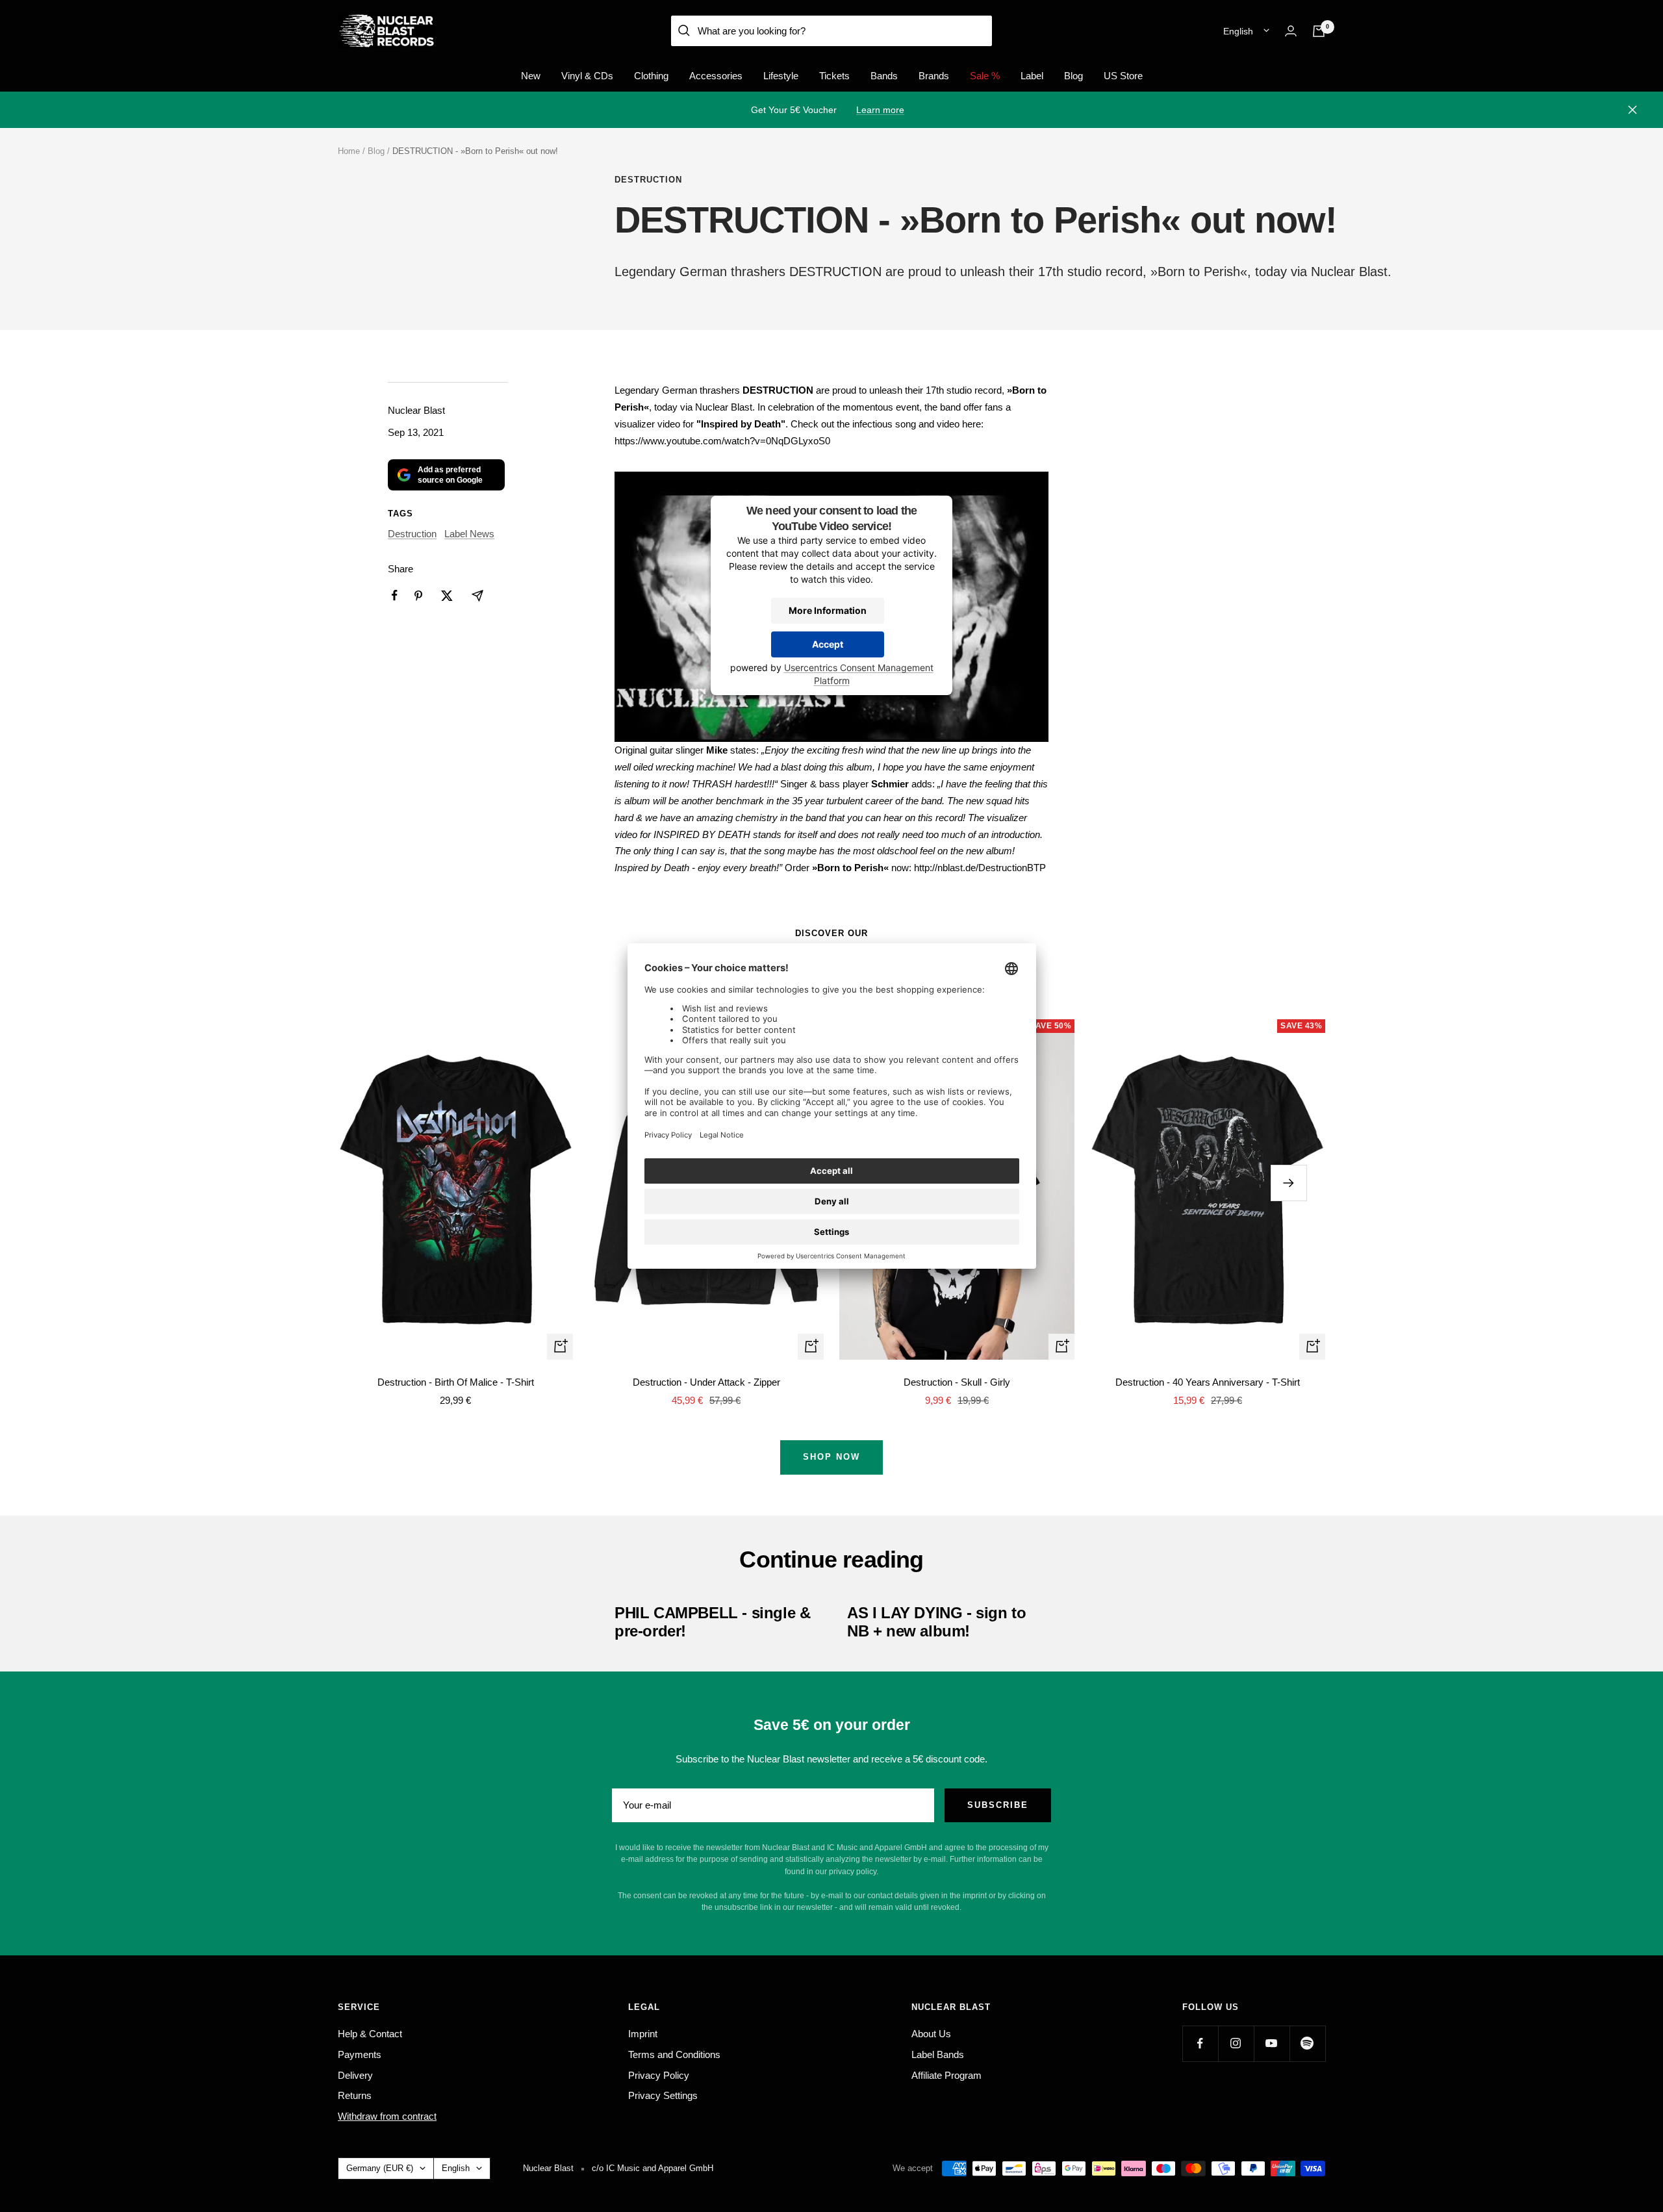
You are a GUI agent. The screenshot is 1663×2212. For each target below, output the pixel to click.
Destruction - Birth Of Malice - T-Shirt (456, 1382)
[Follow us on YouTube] (1272, 2043)
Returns (355, 2095)
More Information (828, 611)
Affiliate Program (946, 2075)
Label (1032, 76)
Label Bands (938, 2054)
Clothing (651, 76)
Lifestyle (781, 76)
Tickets (834, 76)
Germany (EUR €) (380, 2168)
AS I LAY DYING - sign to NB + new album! (936, 1622)
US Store (1123, 76)
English (1238, 31)
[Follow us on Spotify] (1307, 2043)
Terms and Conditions (674, 2054)
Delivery (355, 2075)
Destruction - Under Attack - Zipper (706, 1382)
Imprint (643, 2034)
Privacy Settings (663, 2095)
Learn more (880, 110)
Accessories (716, 76)
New (531, 76)
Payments (360, 2054)
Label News (469, 534)
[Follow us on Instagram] (1236, 2043)
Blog (1073, 76)
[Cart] (1319, 31)
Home (349, 151)
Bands (884, 76)
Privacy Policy (659, 2075)
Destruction (648, 180)
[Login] (1291, 31)
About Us (931, 2034)
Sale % (985, 76)
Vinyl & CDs (587, 76)
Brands (934, 76)
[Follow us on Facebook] (1200, 2043)
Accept (828, 645)
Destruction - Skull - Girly (957, 1382)
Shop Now (831, 1457)
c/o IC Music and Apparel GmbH (653, 2168)
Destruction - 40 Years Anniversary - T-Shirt (1208, 1382)
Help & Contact (370, 2034)
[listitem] (395, 595)
